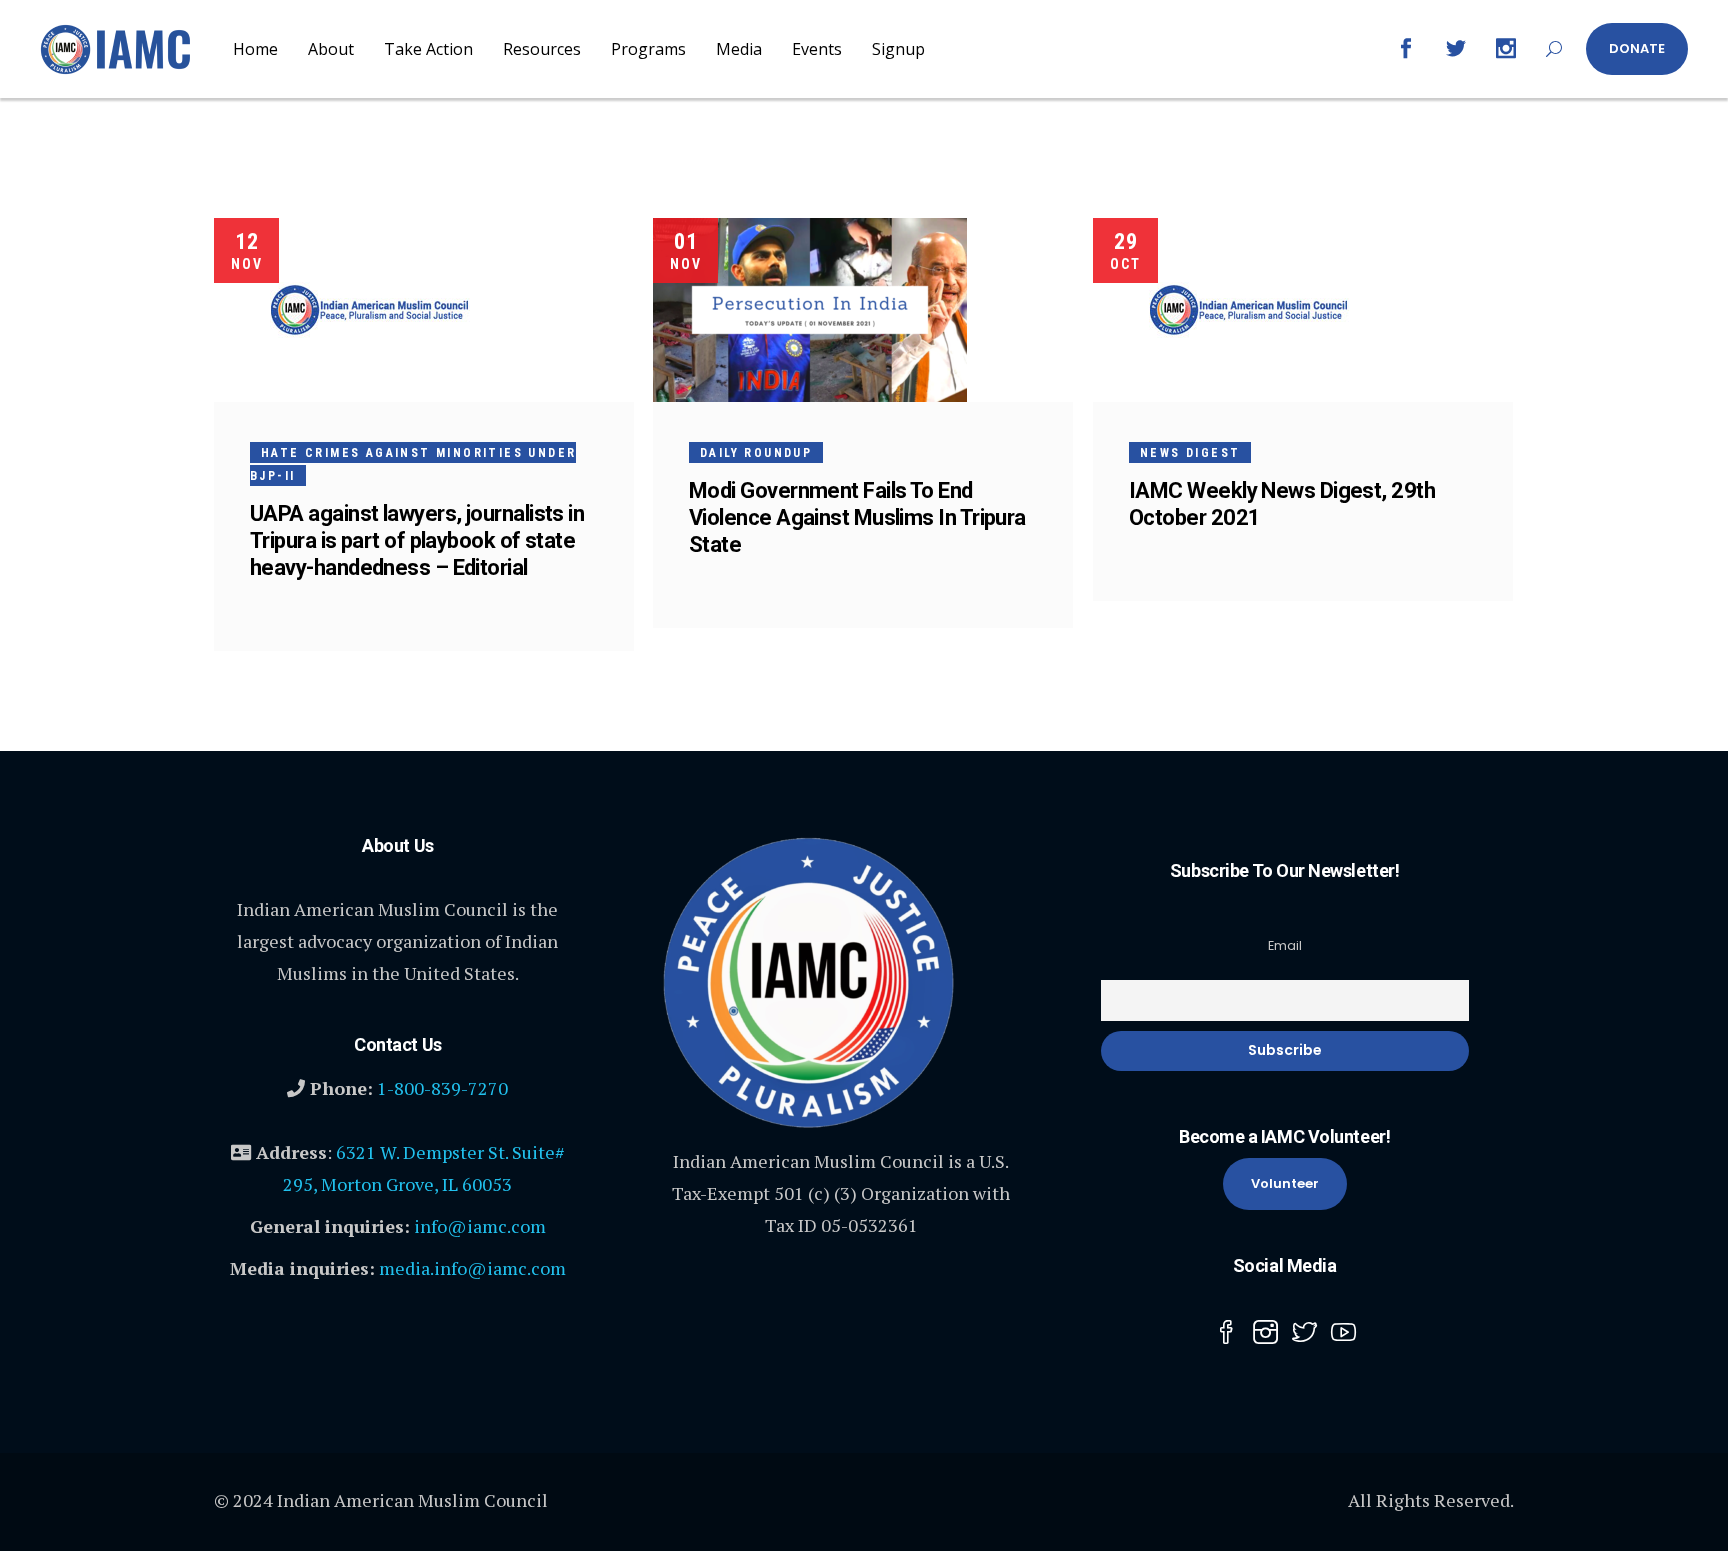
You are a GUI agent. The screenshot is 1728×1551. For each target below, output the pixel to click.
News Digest (1190, 453)
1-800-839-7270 (442, 1088)
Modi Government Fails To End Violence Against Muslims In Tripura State (857, 517)
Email (1285, 945)
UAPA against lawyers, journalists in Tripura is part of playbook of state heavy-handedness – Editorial (417, 540)
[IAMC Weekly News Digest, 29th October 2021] (1248, 310)
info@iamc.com (480, 1226)
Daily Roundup (756, 453)
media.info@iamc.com (472, 1268)
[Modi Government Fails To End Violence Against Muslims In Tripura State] (810, 310)
